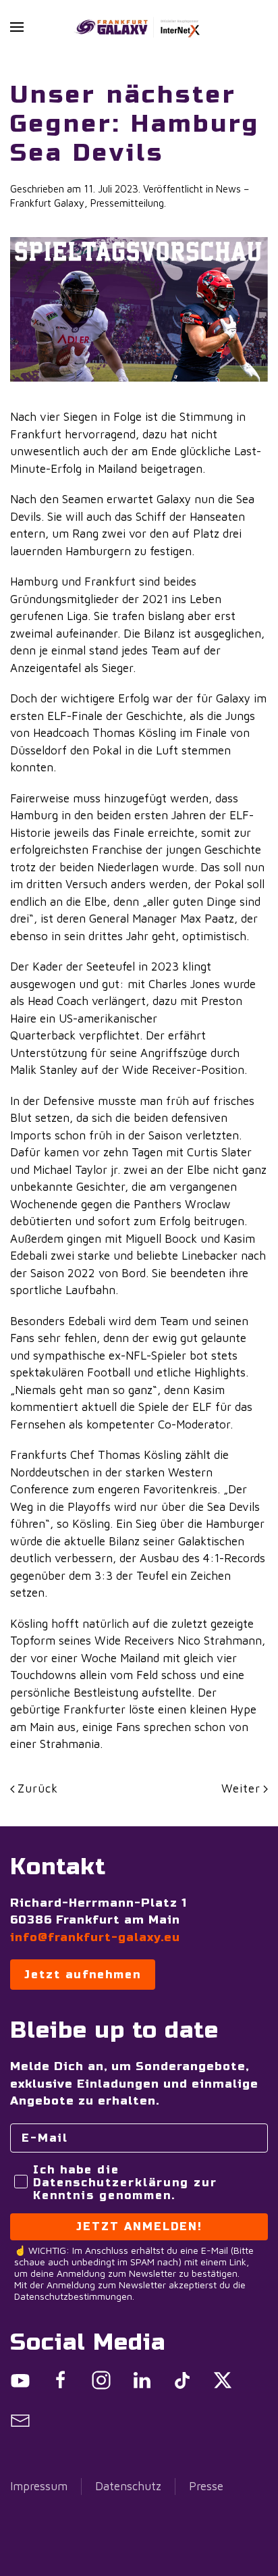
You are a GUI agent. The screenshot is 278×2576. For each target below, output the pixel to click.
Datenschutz (128, 2486)
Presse (206, 2486)
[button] (17, 27)
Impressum (39, 2486)
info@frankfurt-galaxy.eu (95, 1937)
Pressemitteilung (127, 203)
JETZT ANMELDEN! (139, 2226)
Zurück (38, 1788)
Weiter (241, 1788)
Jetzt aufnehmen (83, 1975)
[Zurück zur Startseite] (139, 27)
